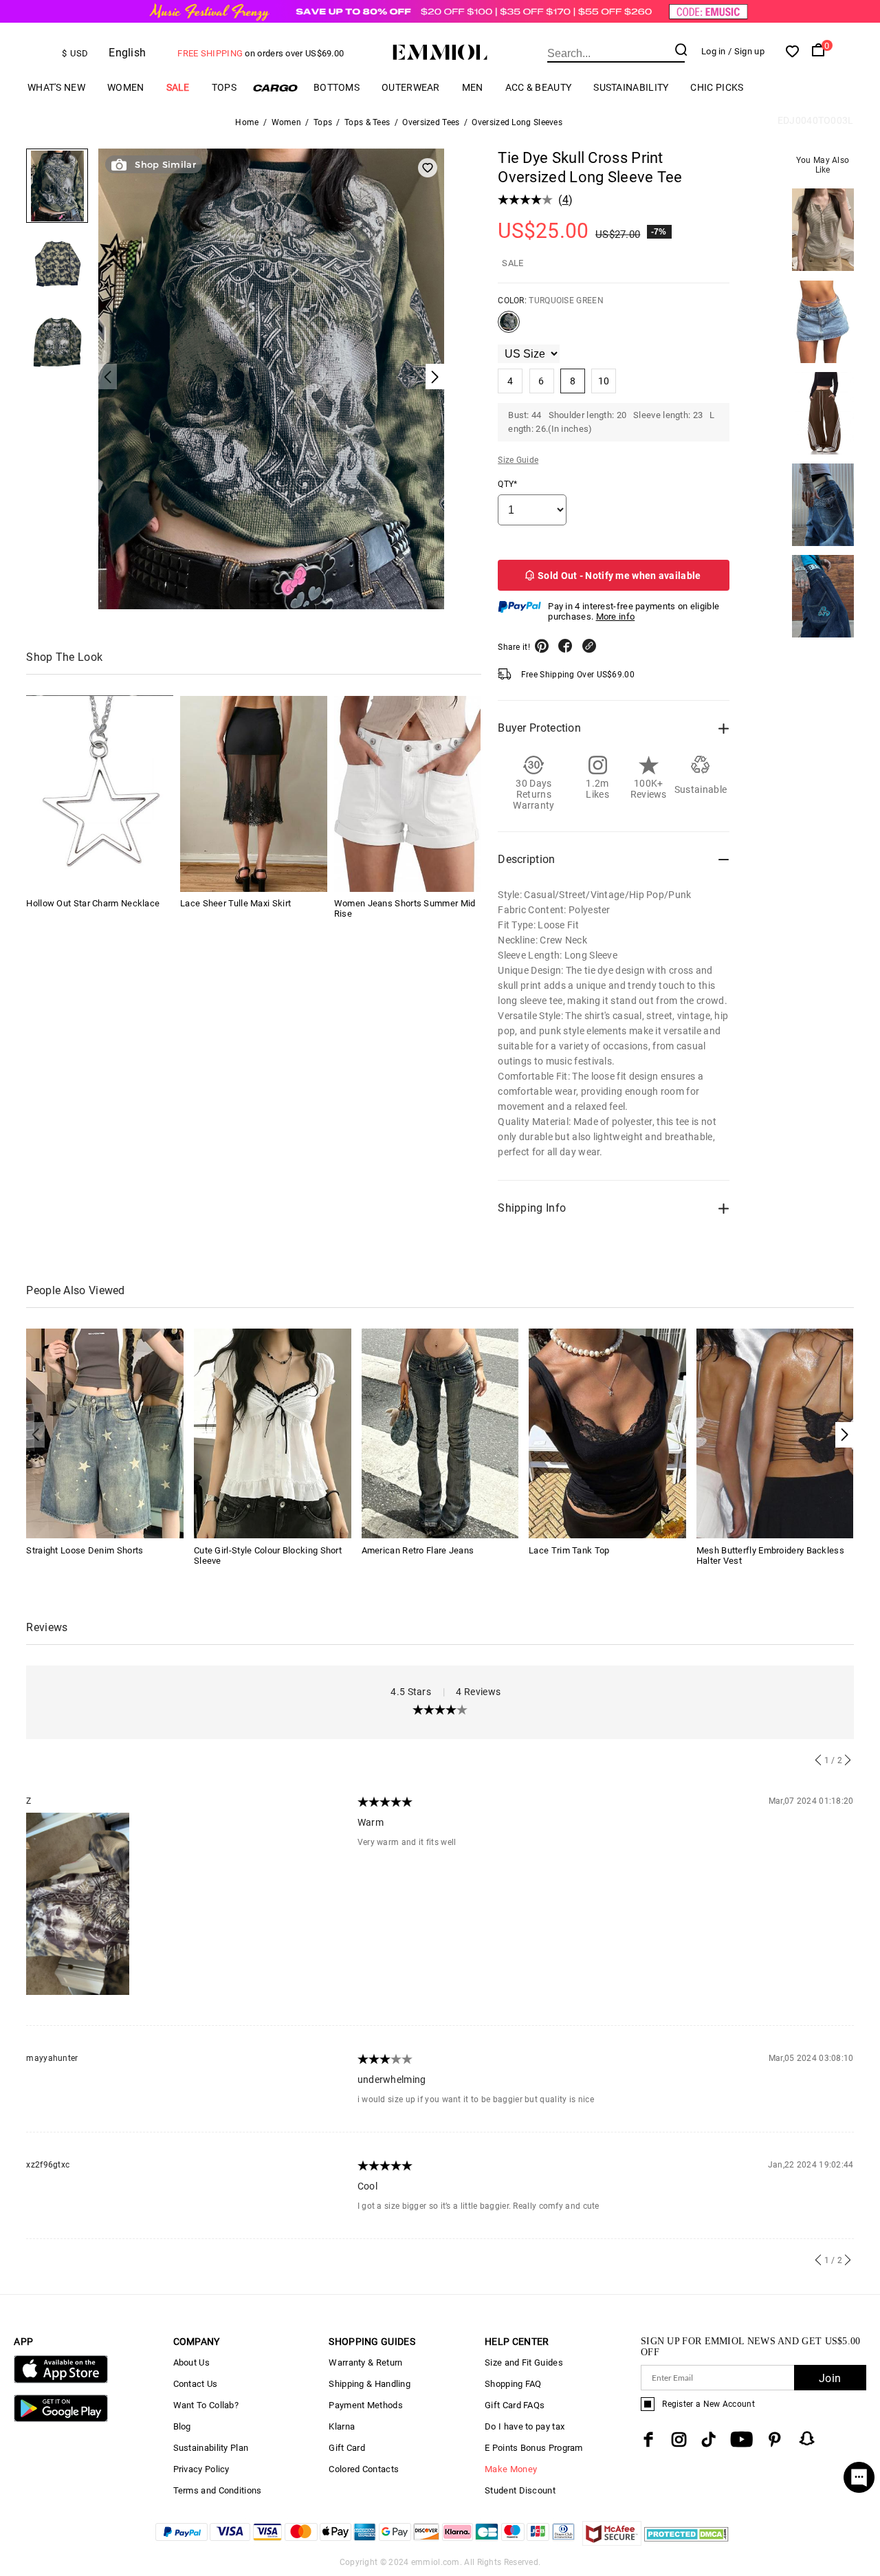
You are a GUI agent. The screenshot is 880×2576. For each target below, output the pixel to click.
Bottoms (337, 87)
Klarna (342, 2426)
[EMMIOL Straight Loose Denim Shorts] (105, 1433)
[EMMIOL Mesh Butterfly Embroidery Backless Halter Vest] (775, 1433)
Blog (182, 2426)
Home (247, 122)
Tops (224, 87)
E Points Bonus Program (534, 2448)
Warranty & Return (365, 2362)
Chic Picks (717, 87)
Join (830, 2378)
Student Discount (520, 2490)
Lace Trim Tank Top (569, 1550)
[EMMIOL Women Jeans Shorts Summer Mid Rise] (408, 794)
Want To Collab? (206, 2405)
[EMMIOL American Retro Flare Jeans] (440, 1433)
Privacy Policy (201, 2469)
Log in (714, 51)
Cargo (275, 88)
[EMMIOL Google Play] (60, 2419)
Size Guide (518, 460)
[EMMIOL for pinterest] (775, 2439)
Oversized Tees (431, 122)
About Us (191, 2362)
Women (126, 87)
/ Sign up (746, 51)
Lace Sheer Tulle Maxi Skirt (235, 904)
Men (473, 87)
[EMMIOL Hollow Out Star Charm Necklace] (100, 794)
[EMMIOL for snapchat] (807, 2438)
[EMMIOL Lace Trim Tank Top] (607, 1433)
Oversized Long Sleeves (517, 122)
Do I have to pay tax (525, 2426)
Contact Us (196, 2384)
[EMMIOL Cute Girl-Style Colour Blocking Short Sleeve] (273, 1433)
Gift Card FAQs (515, 2405)
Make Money (511, 2469)
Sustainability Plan (211, 2448)
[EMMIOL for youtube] (741, 2439)
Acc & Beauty (539, 87)
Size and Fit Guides (524, 2362)
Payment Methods (366, 2405)
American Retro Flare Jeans (418, 1550)
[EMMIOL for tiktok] (708, 2439)
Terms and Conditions (218, 2490)
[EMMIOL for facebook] (648, 2439)
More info (616, 616)
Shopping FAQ (513, 2384)
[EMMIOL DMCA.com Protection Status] (686, 2542)
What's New (56, 87)
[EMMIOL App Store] (60, 2380)
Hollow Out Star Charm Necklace (93, 904)
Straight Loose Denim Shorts (85, 1550)
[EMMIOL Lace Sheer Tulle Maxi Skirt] (254, 794)
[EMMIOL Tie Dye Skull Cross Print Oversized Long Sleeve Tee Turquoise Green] (509, 327)
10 (604, 381)
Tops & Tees (367, 122)
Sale (178, 87)
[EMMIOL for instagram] (679, 2439)
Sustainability (631, 87)
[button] (845, 1435)
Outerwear (411, 87)
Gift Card (347, 2448)
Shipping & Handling (370, 2384)
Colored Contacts (364, 2469)
